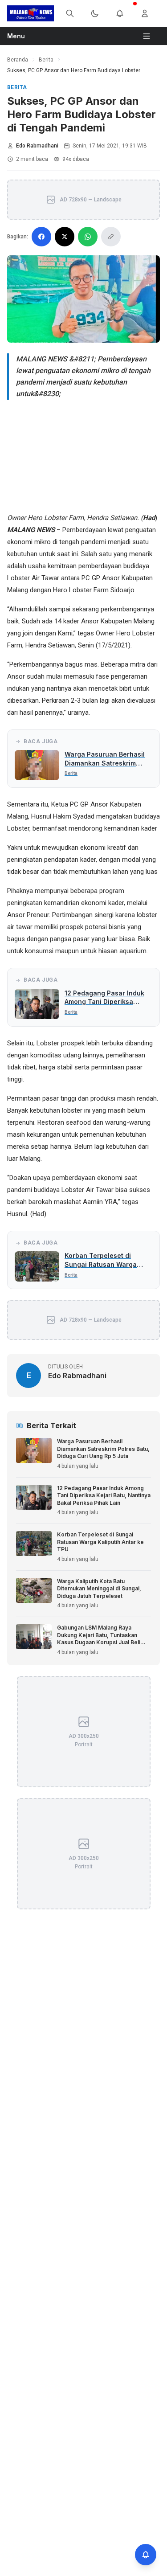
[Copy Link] (111, 237)
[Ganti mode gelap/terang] (100, 13)
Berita (46, 60)
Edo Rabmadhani (37, 146)
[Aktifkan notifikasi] (146, 2555)
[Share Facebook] (41, 237)
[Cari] (75, 13)
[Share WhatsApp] (88, 237)
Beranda (18, 60)
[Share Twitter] (65, 237)
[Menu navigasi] (150, 36)
